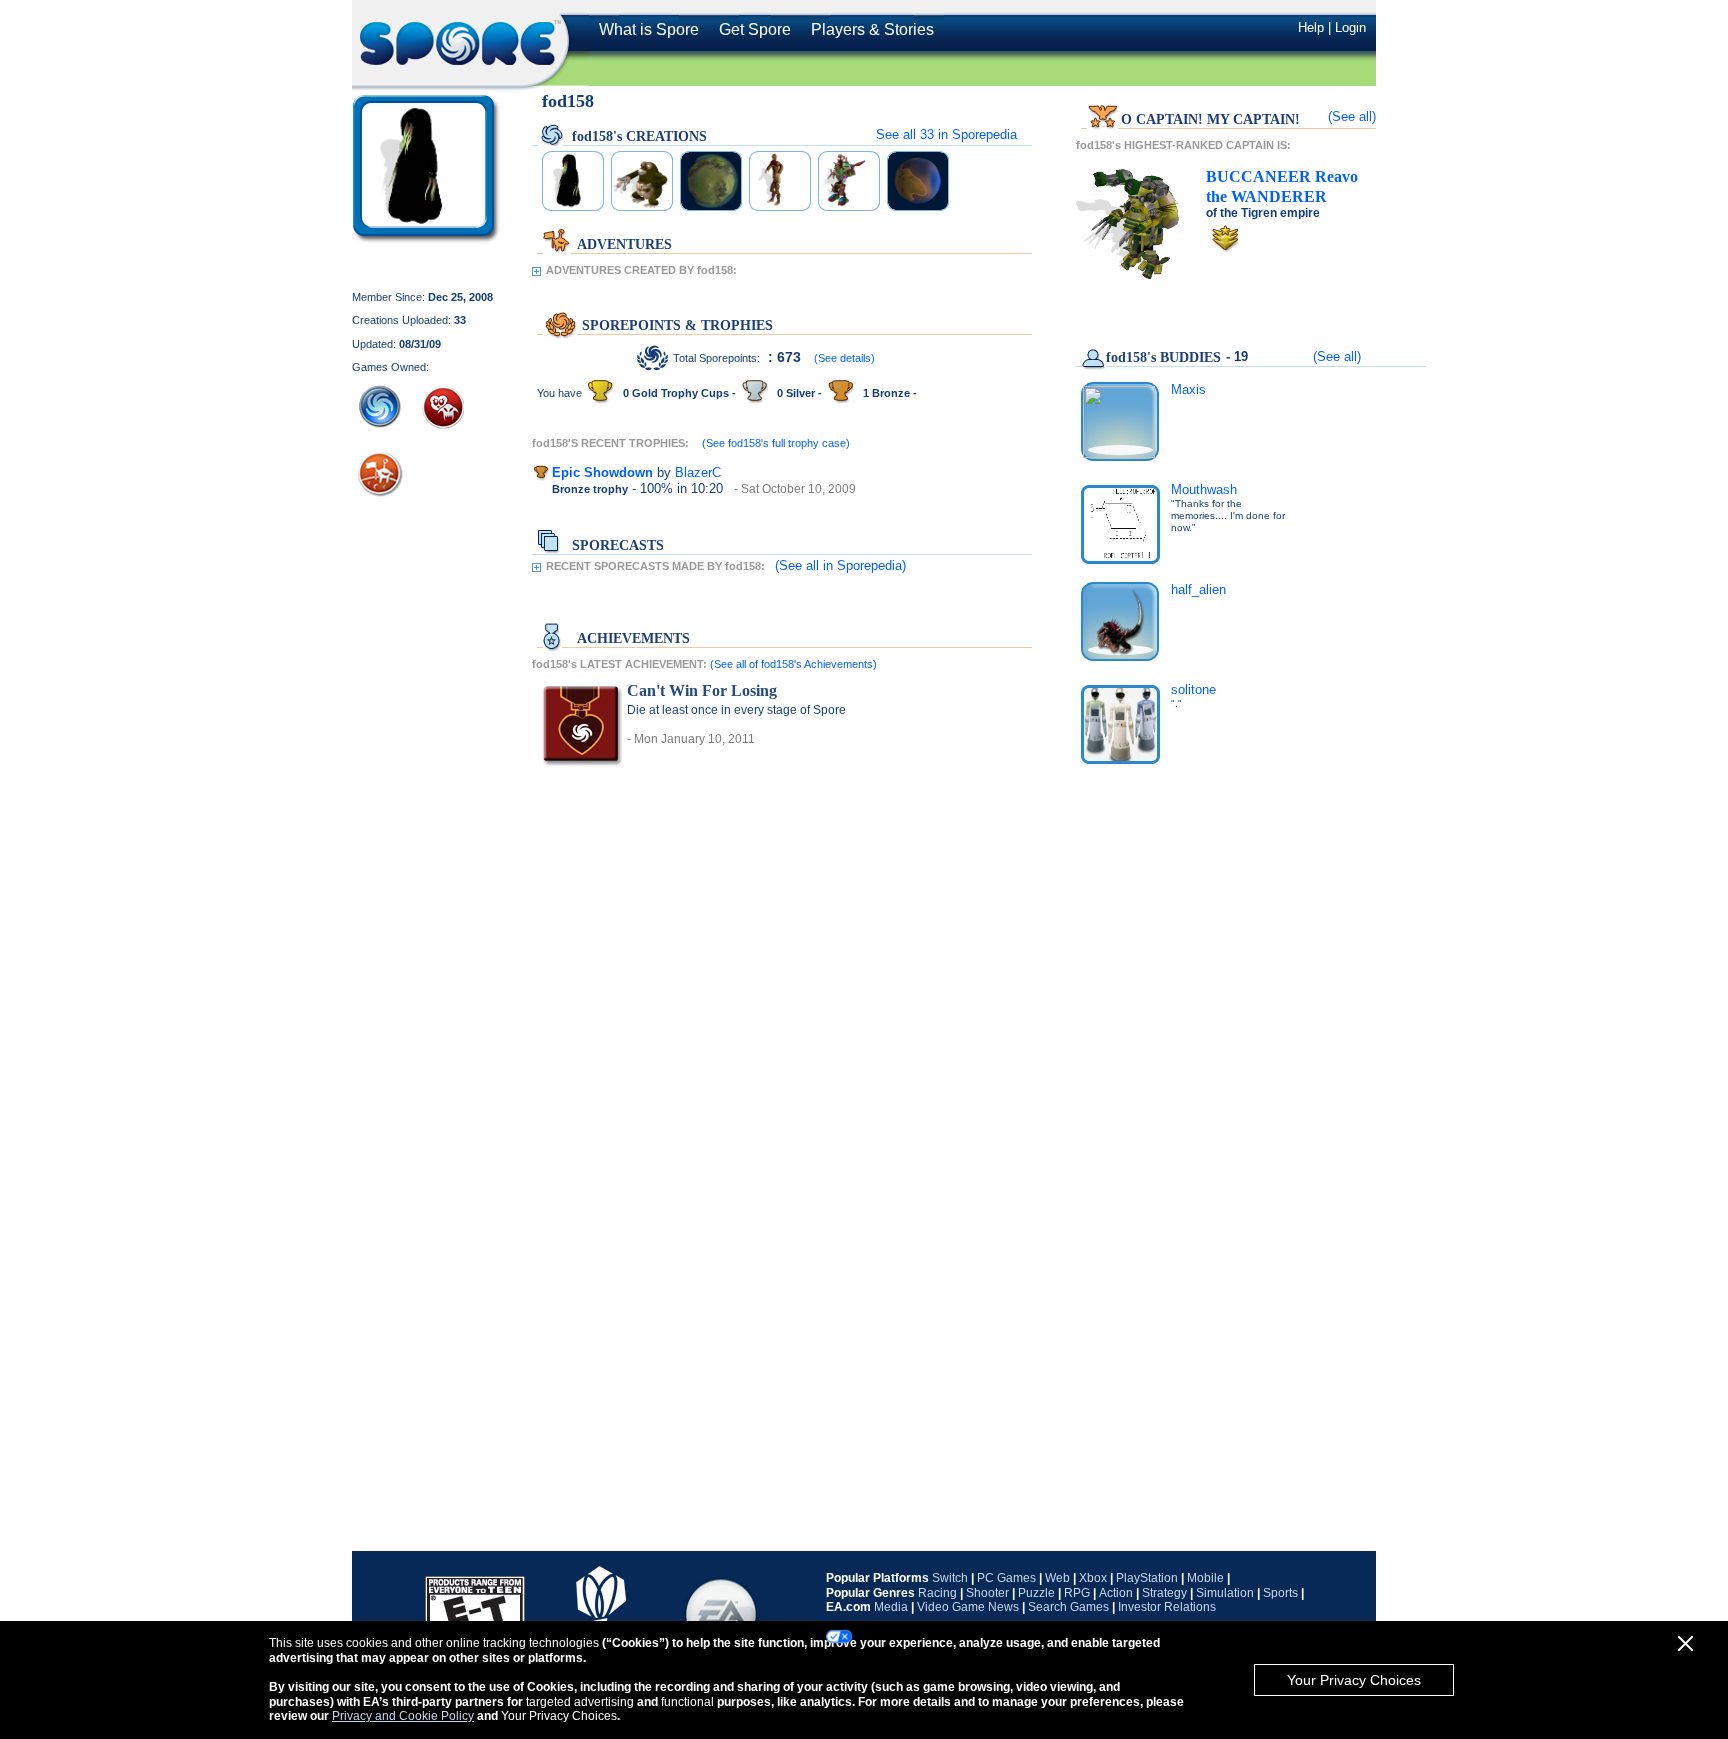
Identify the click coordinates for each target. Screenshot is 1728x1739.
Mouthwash (1204, 489)
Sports (1280, 1593)
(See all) (1352, 116)
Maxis (1188, 389)
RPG (1077, 1593)
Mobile (1205, 1578)
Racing (937, 1593)
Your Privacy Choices (1354, 1680)
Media (891, 1607)
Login (1350, 27)
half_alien (1198, 589)
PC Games (1006, 1578)
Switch (950, 1578)
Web (1057, 1578)
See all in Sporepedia (946, 134)
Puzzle (1036, 1593)
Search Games (1068, 1607)
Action (1116, 1593)
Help (1311, 27)
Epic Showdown (602, 472)
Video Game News (968, 1607)
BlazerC (698, 472)
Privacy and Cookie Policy (403, 1716)
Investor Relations (1167, 1607)
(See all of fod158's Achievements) (793, 664)
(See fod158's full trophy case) (776, 443)
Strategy (1164, 1593)
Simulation (1225, 1593)
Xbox (1093, 1578)
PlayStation (1147, 1578)
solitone (1193, 689)
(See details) (844, 358)
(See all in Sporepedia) (840, 565)
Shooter (987, 1593)
